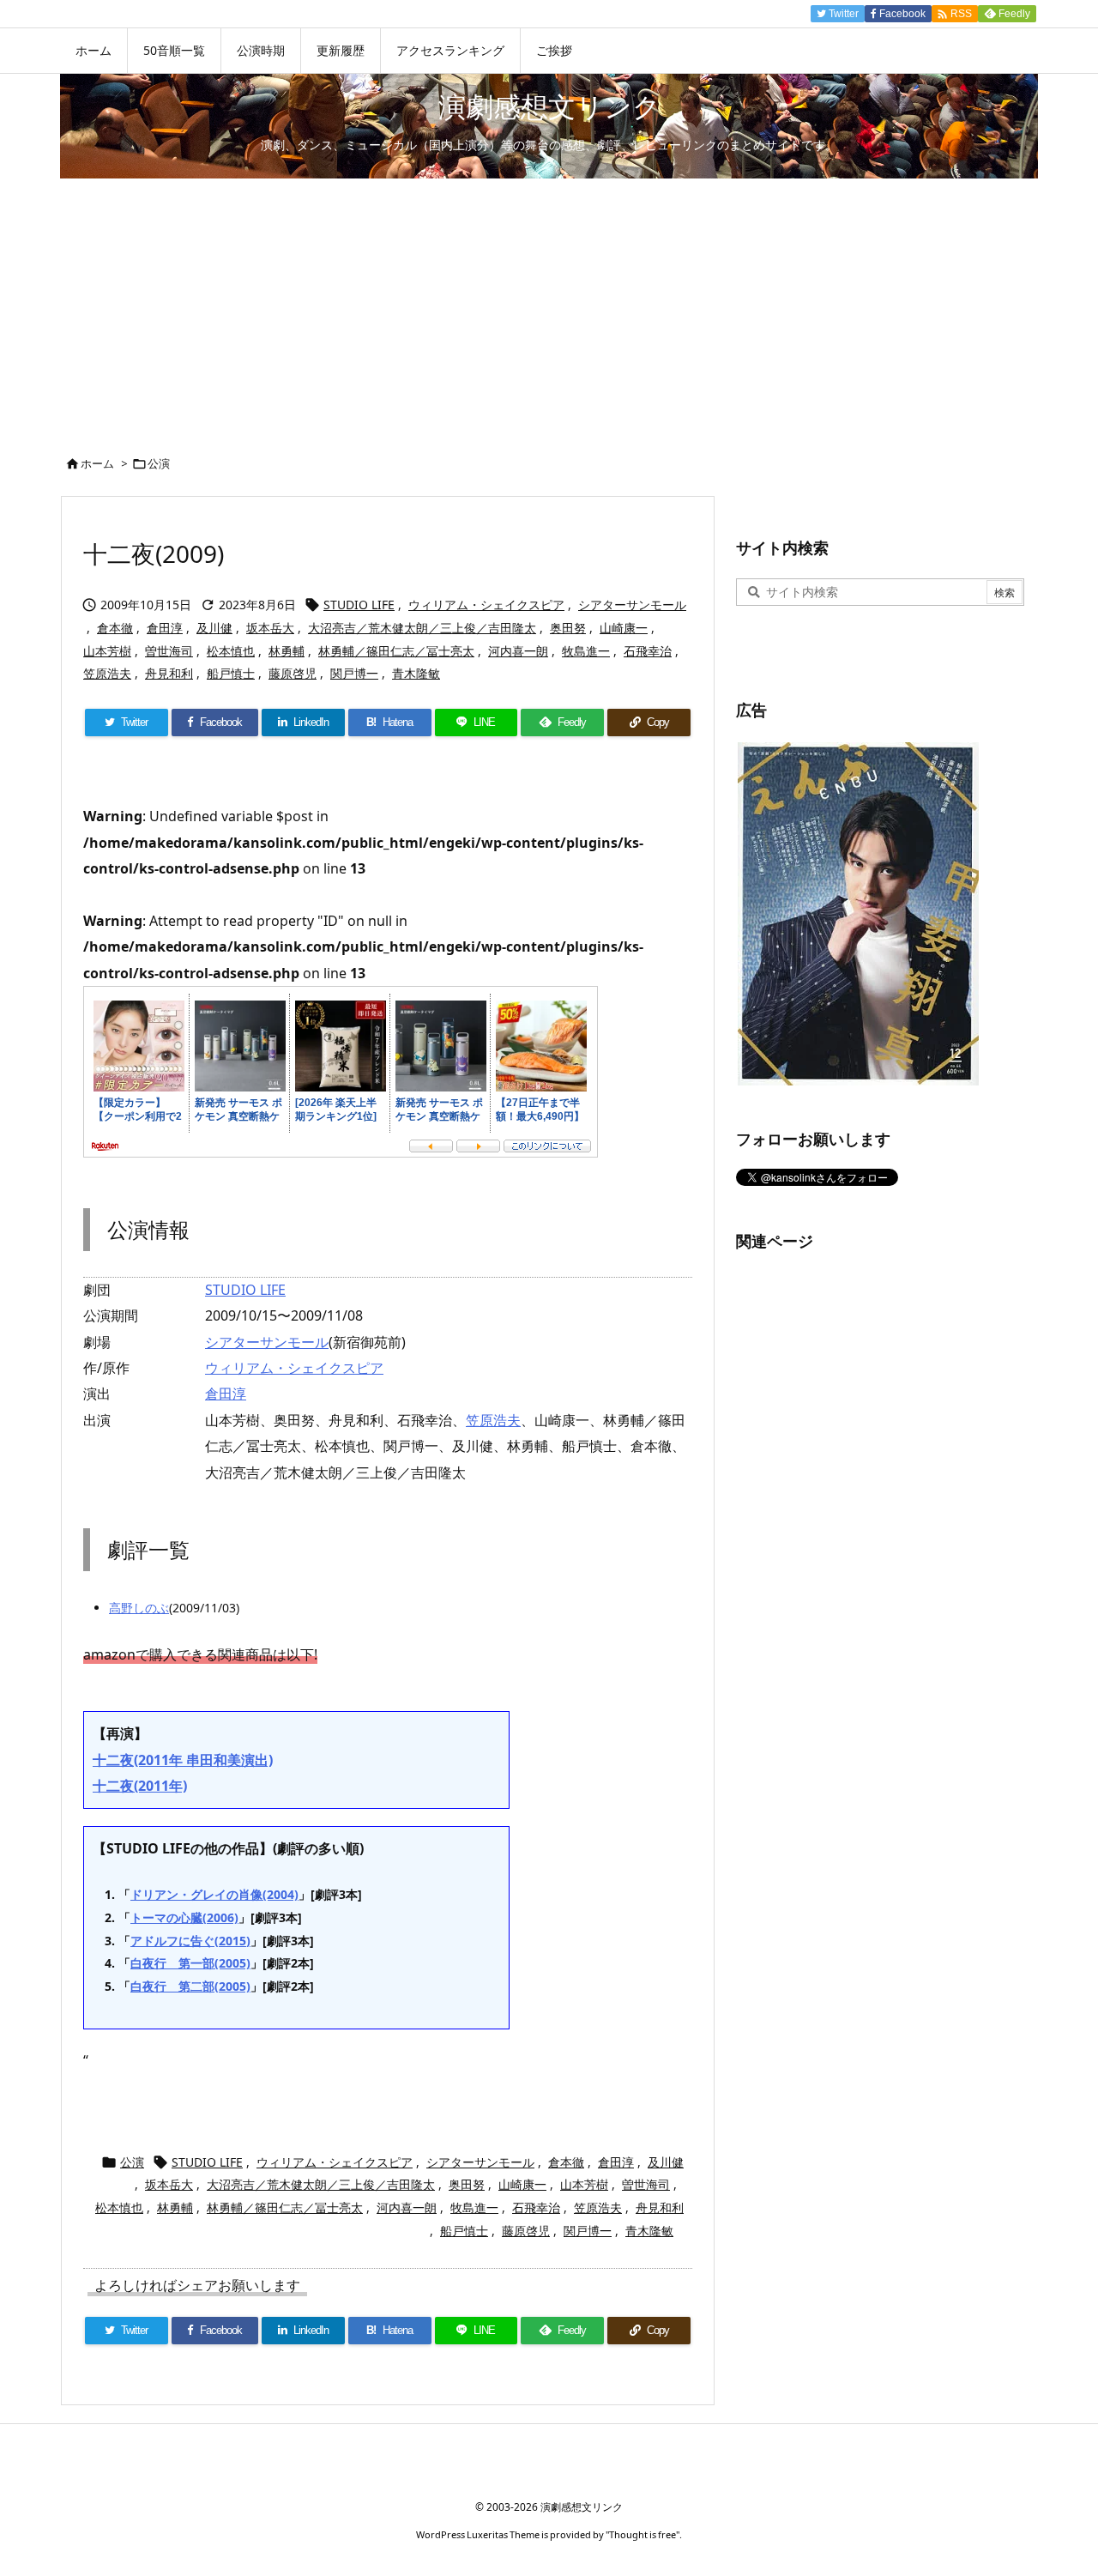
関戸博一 (354, 673)
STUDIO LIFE (359, 605)
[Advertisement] (549, 307)
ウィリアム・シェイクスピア (486, 605)
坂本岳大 (270, 628)
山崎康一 (624, 628)
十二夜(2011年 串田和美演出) (183, 1760)
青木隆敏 (416, 673)
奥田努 (568, 628)
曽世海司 (169, 651)
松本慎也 (231, 651)
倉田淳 (165, 628)
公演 (159, 463)
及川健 (214, 628)
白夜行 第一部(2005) (190, 1963)
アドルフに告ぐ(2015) (190, 1941)
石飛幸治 (648, 651)
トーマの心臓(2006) (184, 1917)
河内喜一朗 (518, 651)
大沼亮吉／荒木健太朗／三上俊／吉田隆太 (422, 628)
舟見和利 (169, 673)
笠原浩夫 (107, 673)
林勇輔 (287, 651)
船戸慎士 (231, 673)
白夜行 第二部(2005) (190, 1986)
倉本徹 (115, 628)
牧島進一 (586, 651)
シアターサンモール (632, 605)
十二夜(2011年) (140, 1786)
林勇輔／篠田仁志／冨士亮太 (396, 651)
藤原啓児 (293, 673)
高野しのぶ (139, 1608)
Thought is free (643, 2534)
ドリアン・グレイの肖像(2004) (214, 1894)
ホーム (97, 463)
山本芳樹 (107, 651)
